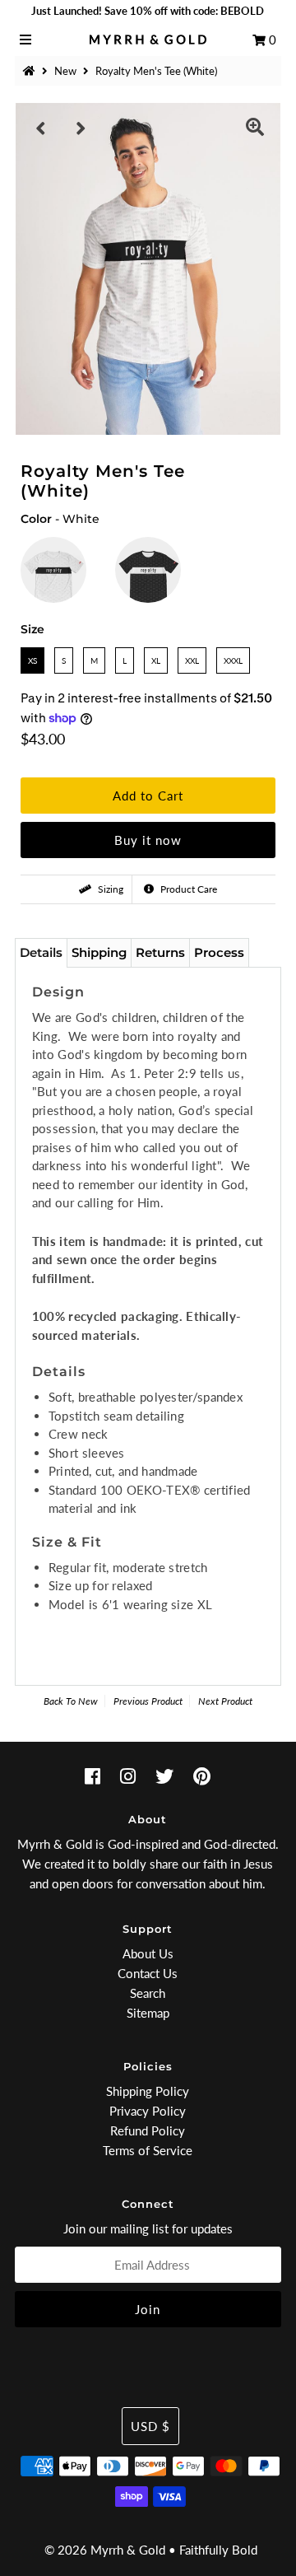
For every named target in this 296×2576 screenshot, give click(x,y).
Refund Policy (148, 2130)
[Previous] (41, 128)
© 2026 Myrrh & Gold (105, 2550)
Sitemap (148, 2013)
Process (219, 952)
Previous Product (148, 1701)
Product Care (187, 889)
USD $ (150, 2426)
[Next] (81, 128)
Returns (160, 952)
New (65, 71)
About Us (148, 1953)
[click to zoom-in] (255, 128)
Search (148, 1993)
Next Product (225, 1701)
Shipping (99, 952)
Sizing (109, 889)
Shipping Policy (148, 2091)
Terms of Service (148, 2150)
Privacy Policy (148, 2111)
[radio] (53, 570)
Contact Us (148, 1973)
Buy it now (148, 840)
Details (41, 952)
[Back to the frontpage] (31, 71)
